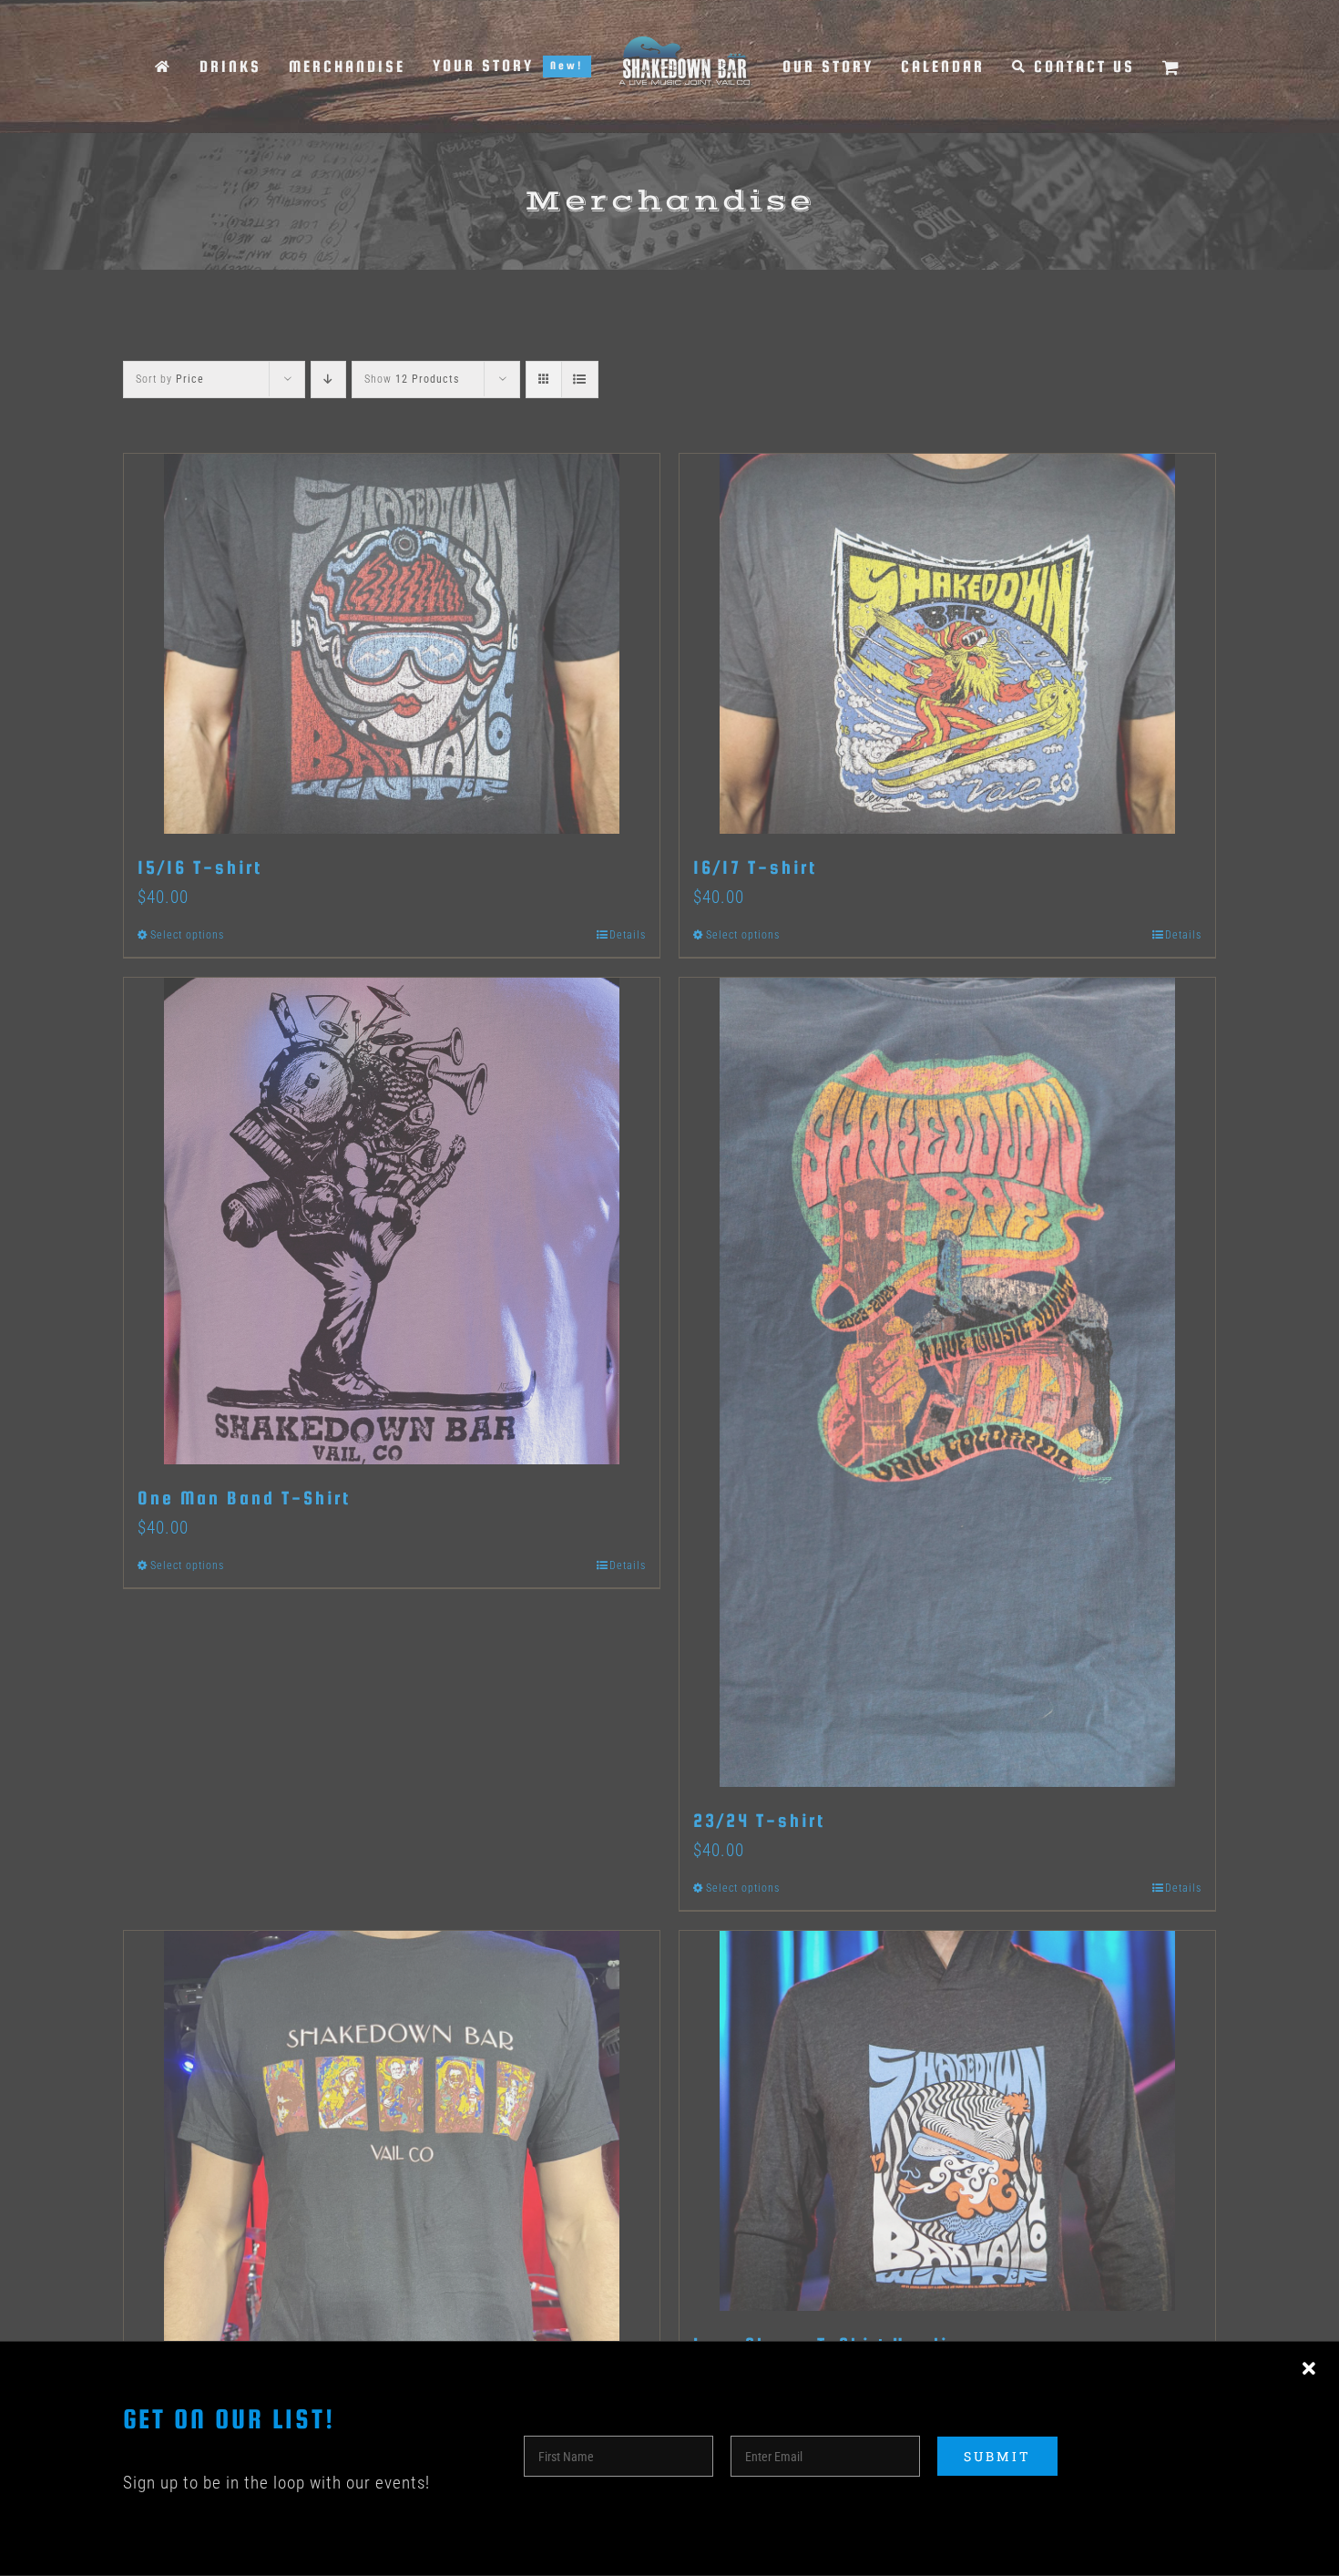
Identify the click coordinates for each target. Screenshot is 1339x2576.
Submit (997, 2456)
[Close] (1309, 2369)
